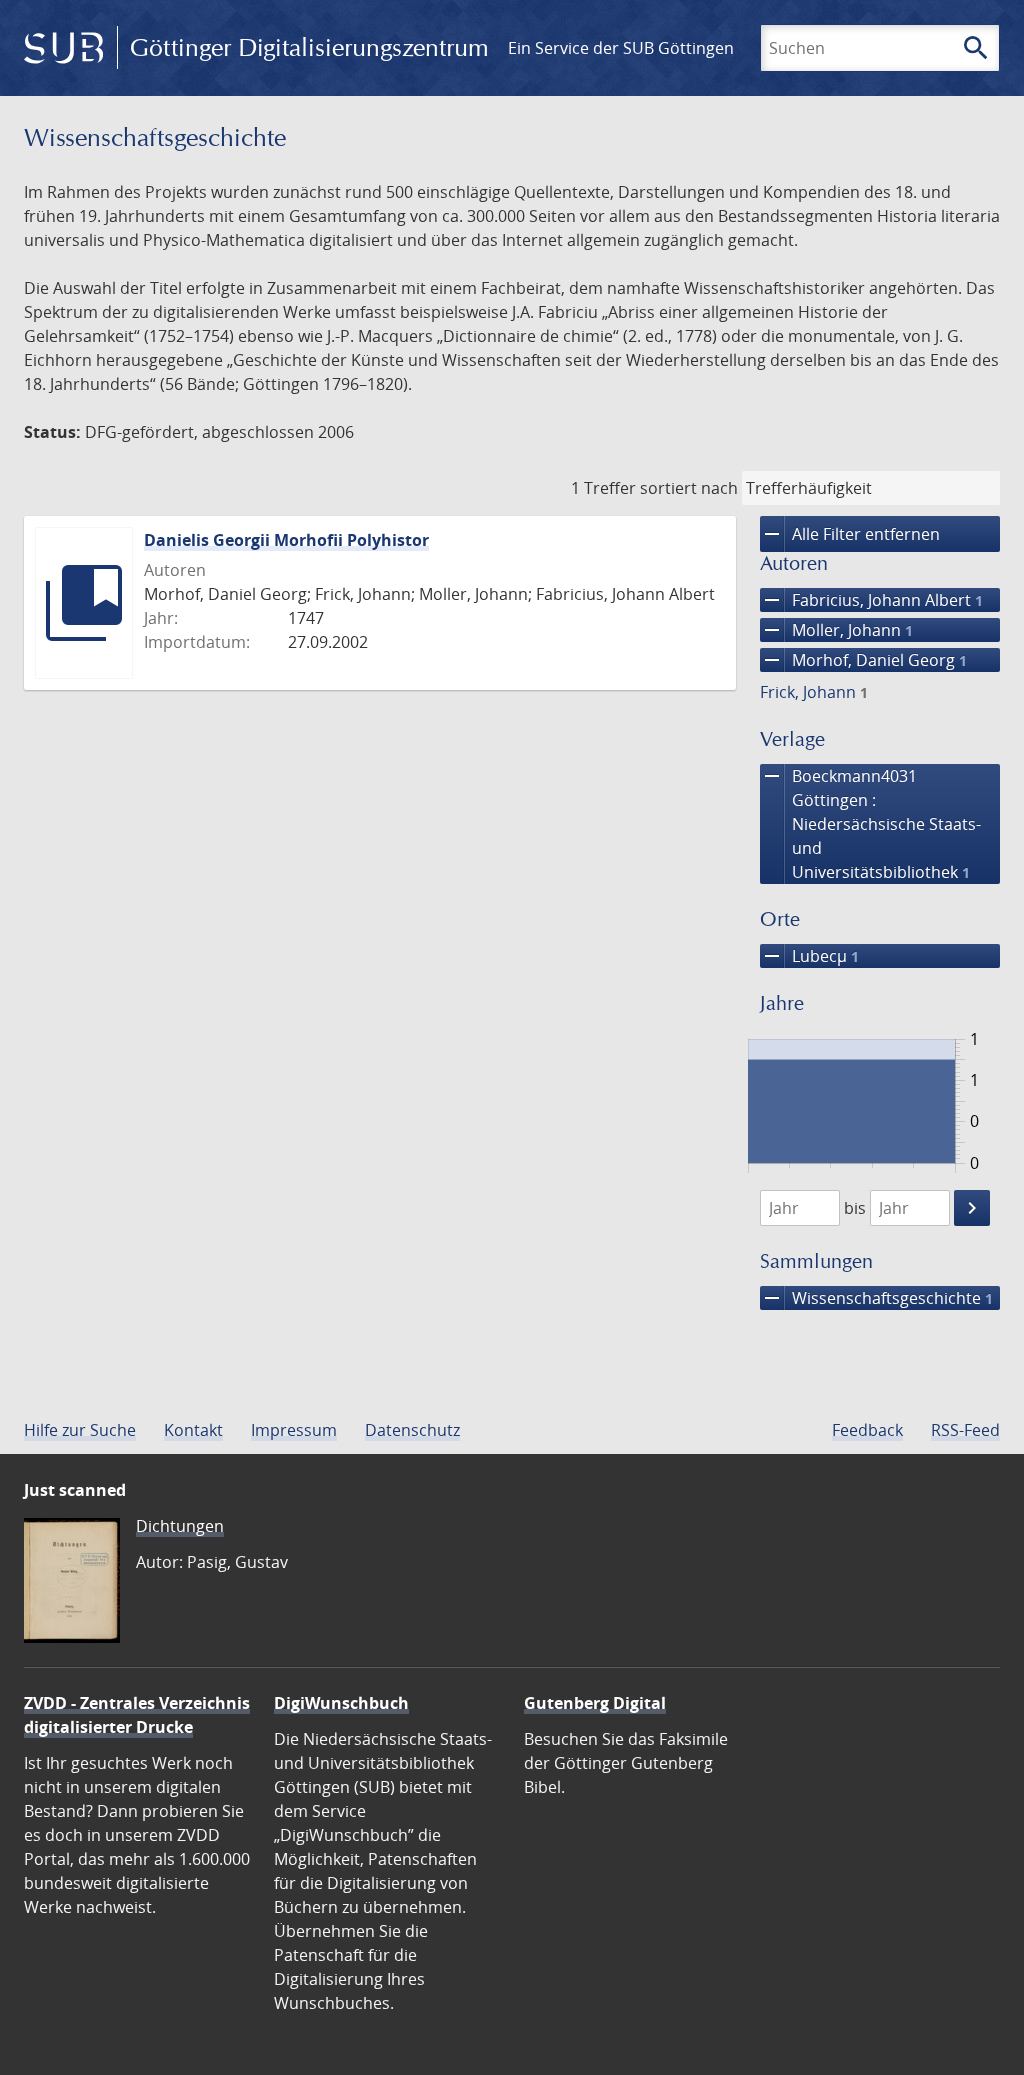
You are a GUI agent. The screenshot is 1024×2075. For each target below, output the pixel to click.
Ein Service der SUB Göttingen (621, 48)
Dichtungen (180, 1526)
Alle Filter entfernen (850, 534)
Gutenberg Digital (595, 1703)
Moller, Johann (836, 630)
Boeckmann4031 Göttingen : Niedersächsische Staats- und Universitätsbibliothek (870, 823)
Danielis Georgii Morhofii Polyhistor (286, 540)
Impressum (294, 1430)
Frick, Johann (814, 692)
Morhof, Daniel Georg (863, 660)
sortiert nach (689, 488)
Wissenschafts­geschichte (876, 1298)
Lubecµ (809, 956)
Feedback (867, 1430)
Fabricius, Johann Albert (871, 600)
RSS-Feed (965, 1430)
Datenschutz (412, 1430)
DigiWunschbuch (341, 1703)
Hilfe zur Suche (80, 1430)
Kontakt (193, 1430)
